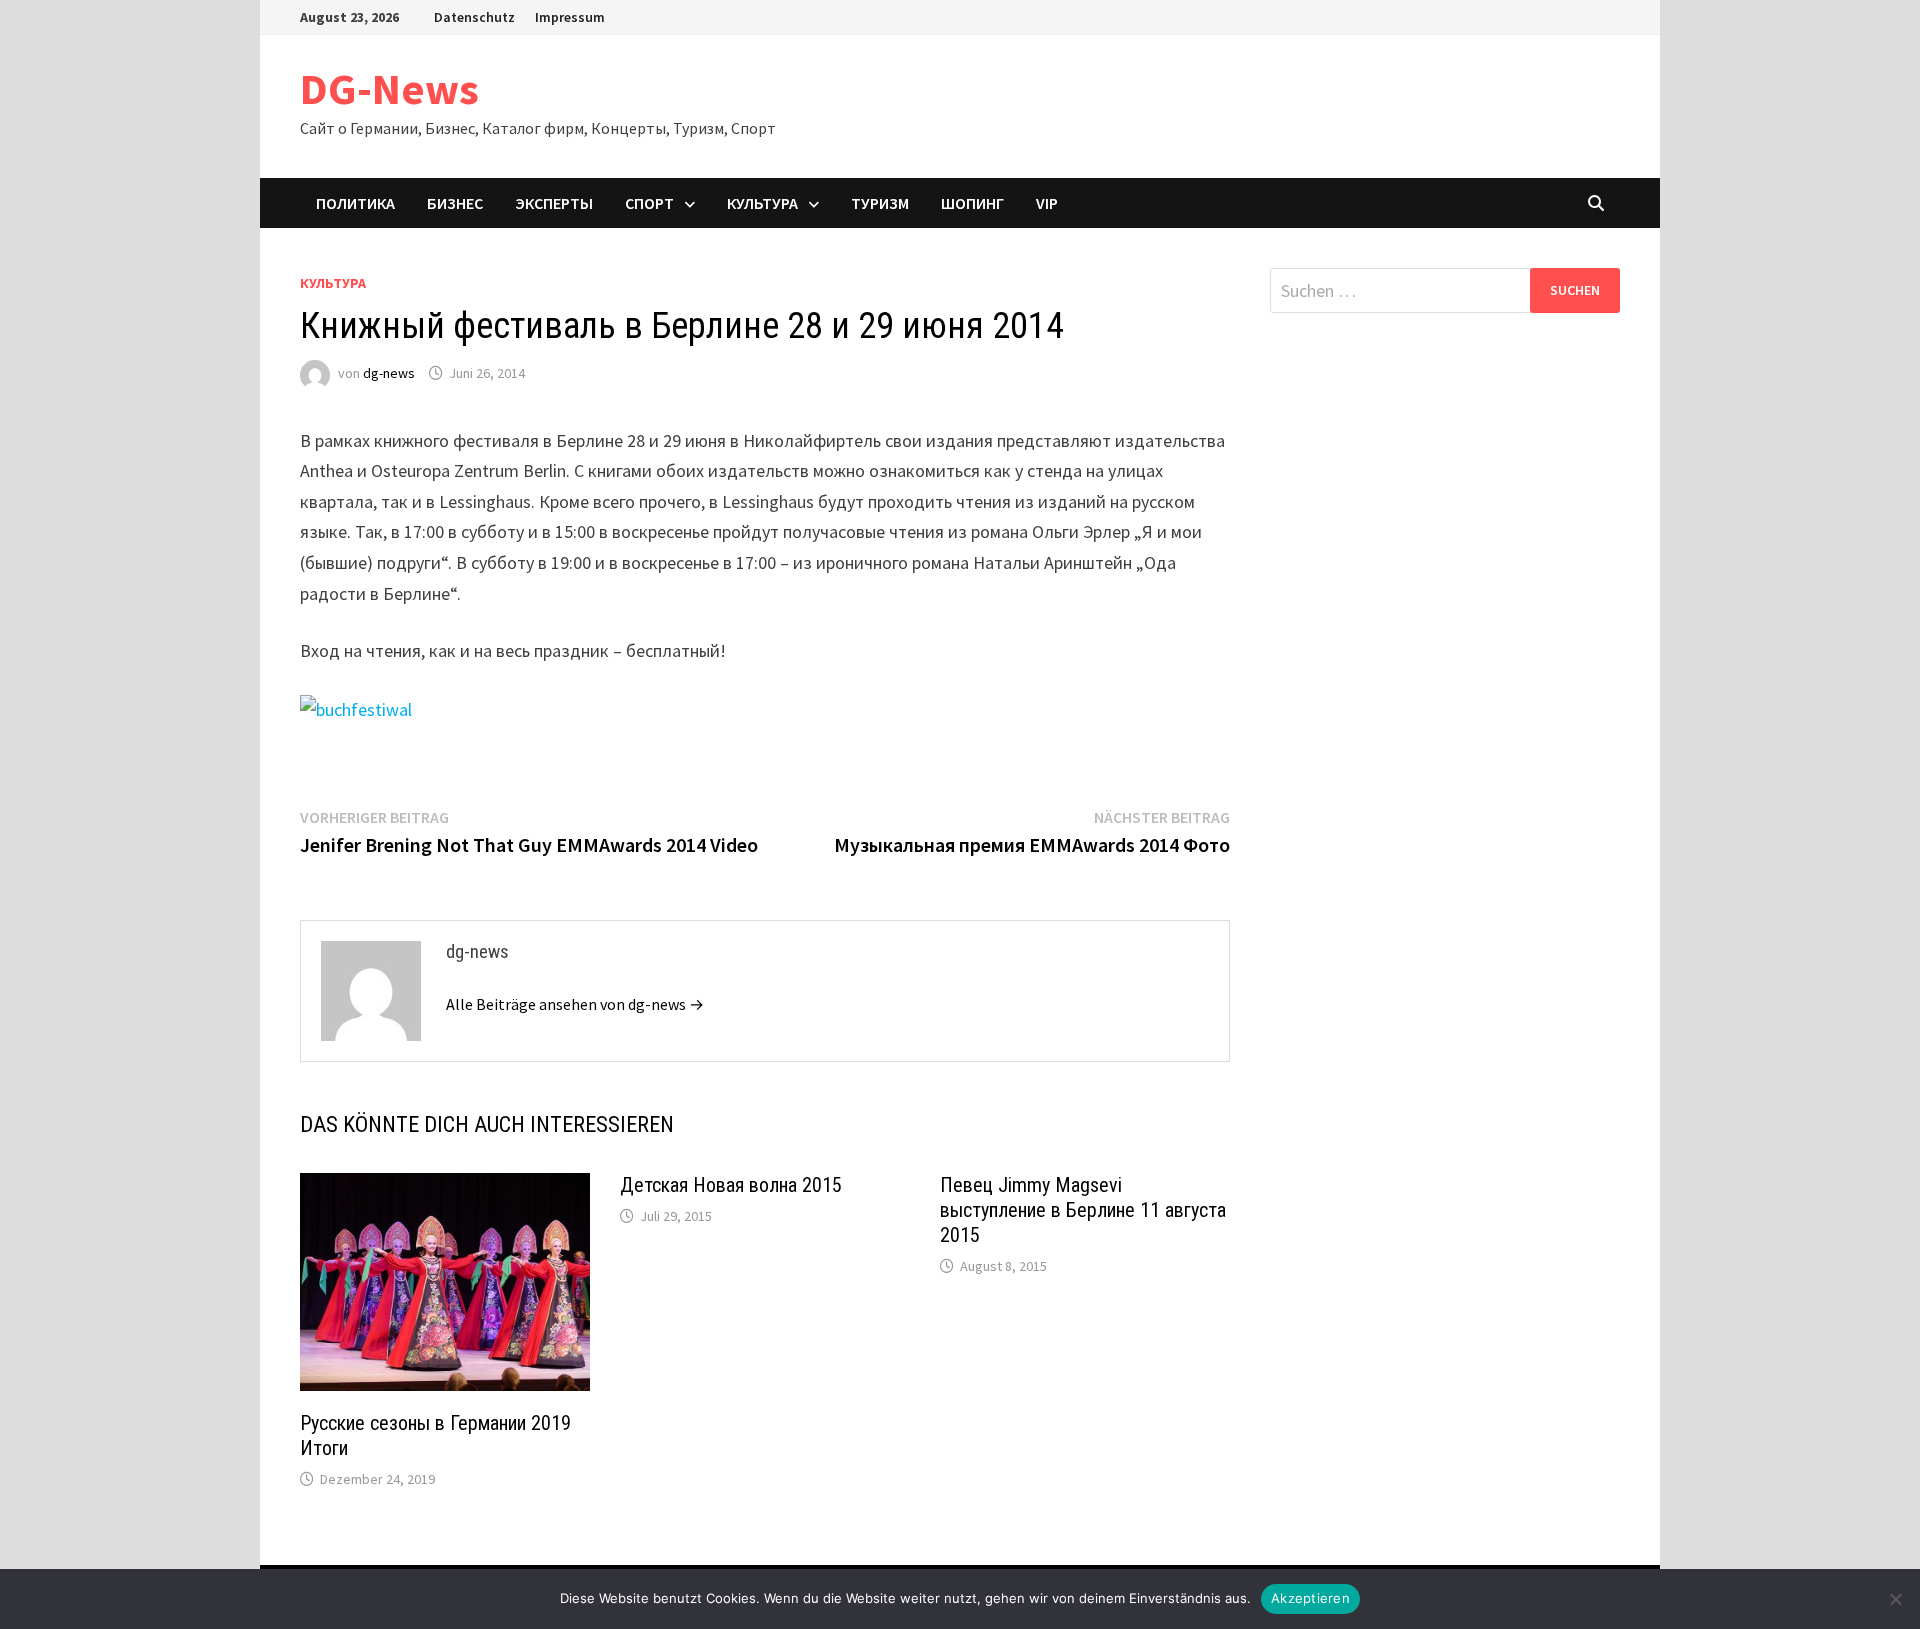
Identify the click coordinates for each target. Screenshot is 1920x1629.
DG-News (389, 88)
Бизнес (455, 203)
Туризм (880, 203)
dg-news (389, 373)
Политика (355, 203)
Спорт (649, 203)
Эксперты (554, 203)
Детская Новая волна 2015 (731, 1185)
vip (1047, 203)
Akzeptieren (1310, 1598)
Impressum (570, 17)
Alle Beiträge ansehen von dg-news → (575, 1004)
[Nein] (1895, 1599)
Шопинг (972, 203)
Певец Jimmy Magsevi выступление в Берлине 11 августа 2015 (1083, 1210)
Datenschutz (474, 17)
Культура (762, 203)
